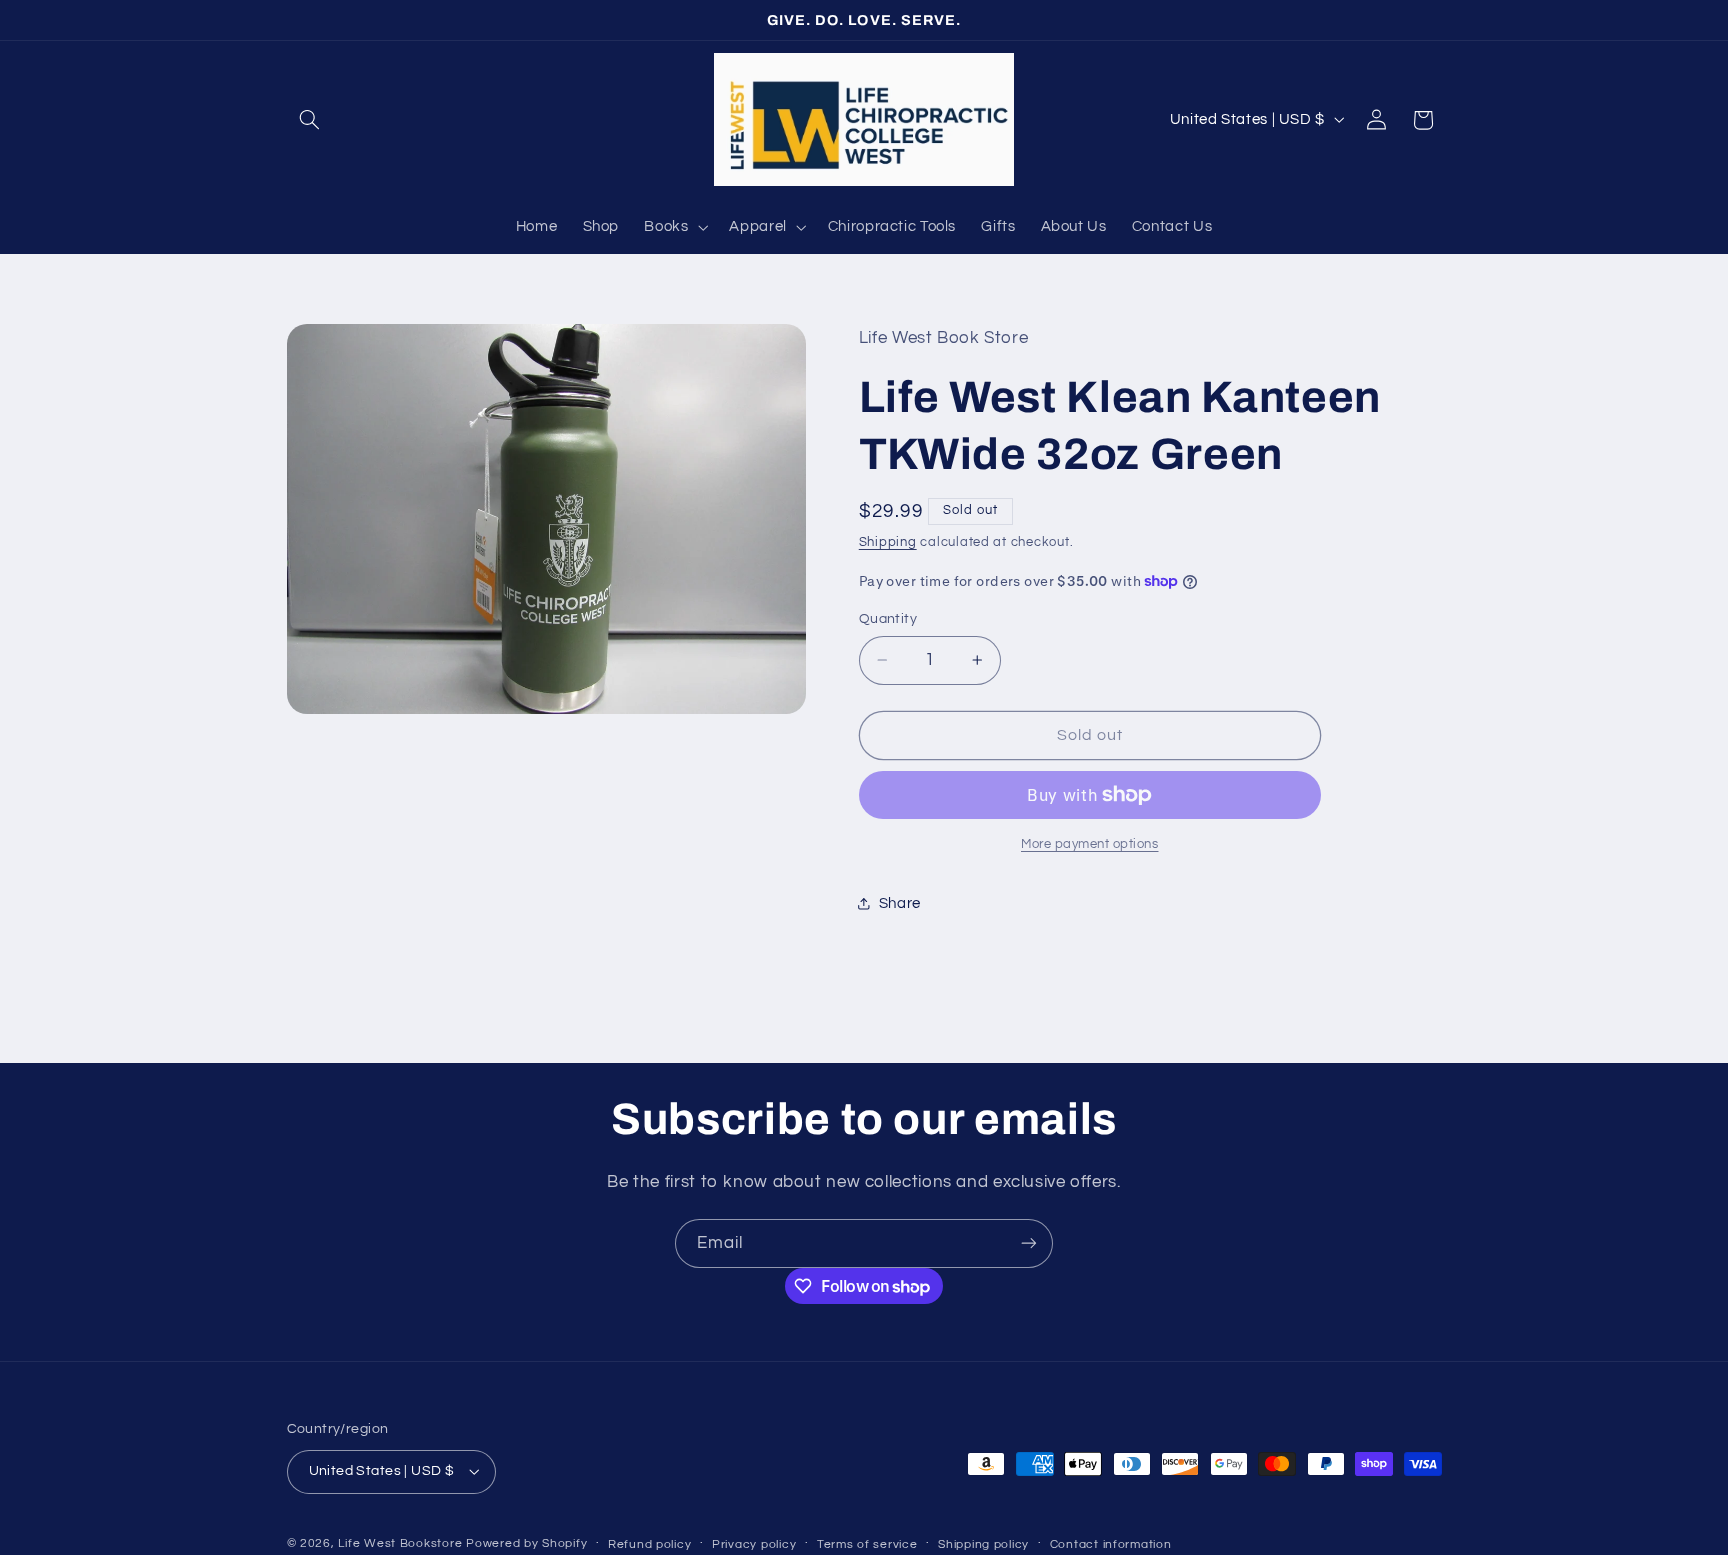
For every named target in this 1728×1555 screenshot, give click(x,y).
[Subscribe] (1029, 1243)
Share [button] (900, 903)
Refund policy (650, 1544)
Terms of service (867, 1544)
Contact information (1111, 1544)
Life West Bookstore (400, 1543)
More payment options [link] (1090, 844)
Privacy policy (754, 1544)
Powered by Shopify (526, 1543)
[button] (310, 120)
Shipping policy (983, 1544)
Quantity (888, 619)
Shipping (888, 541)
